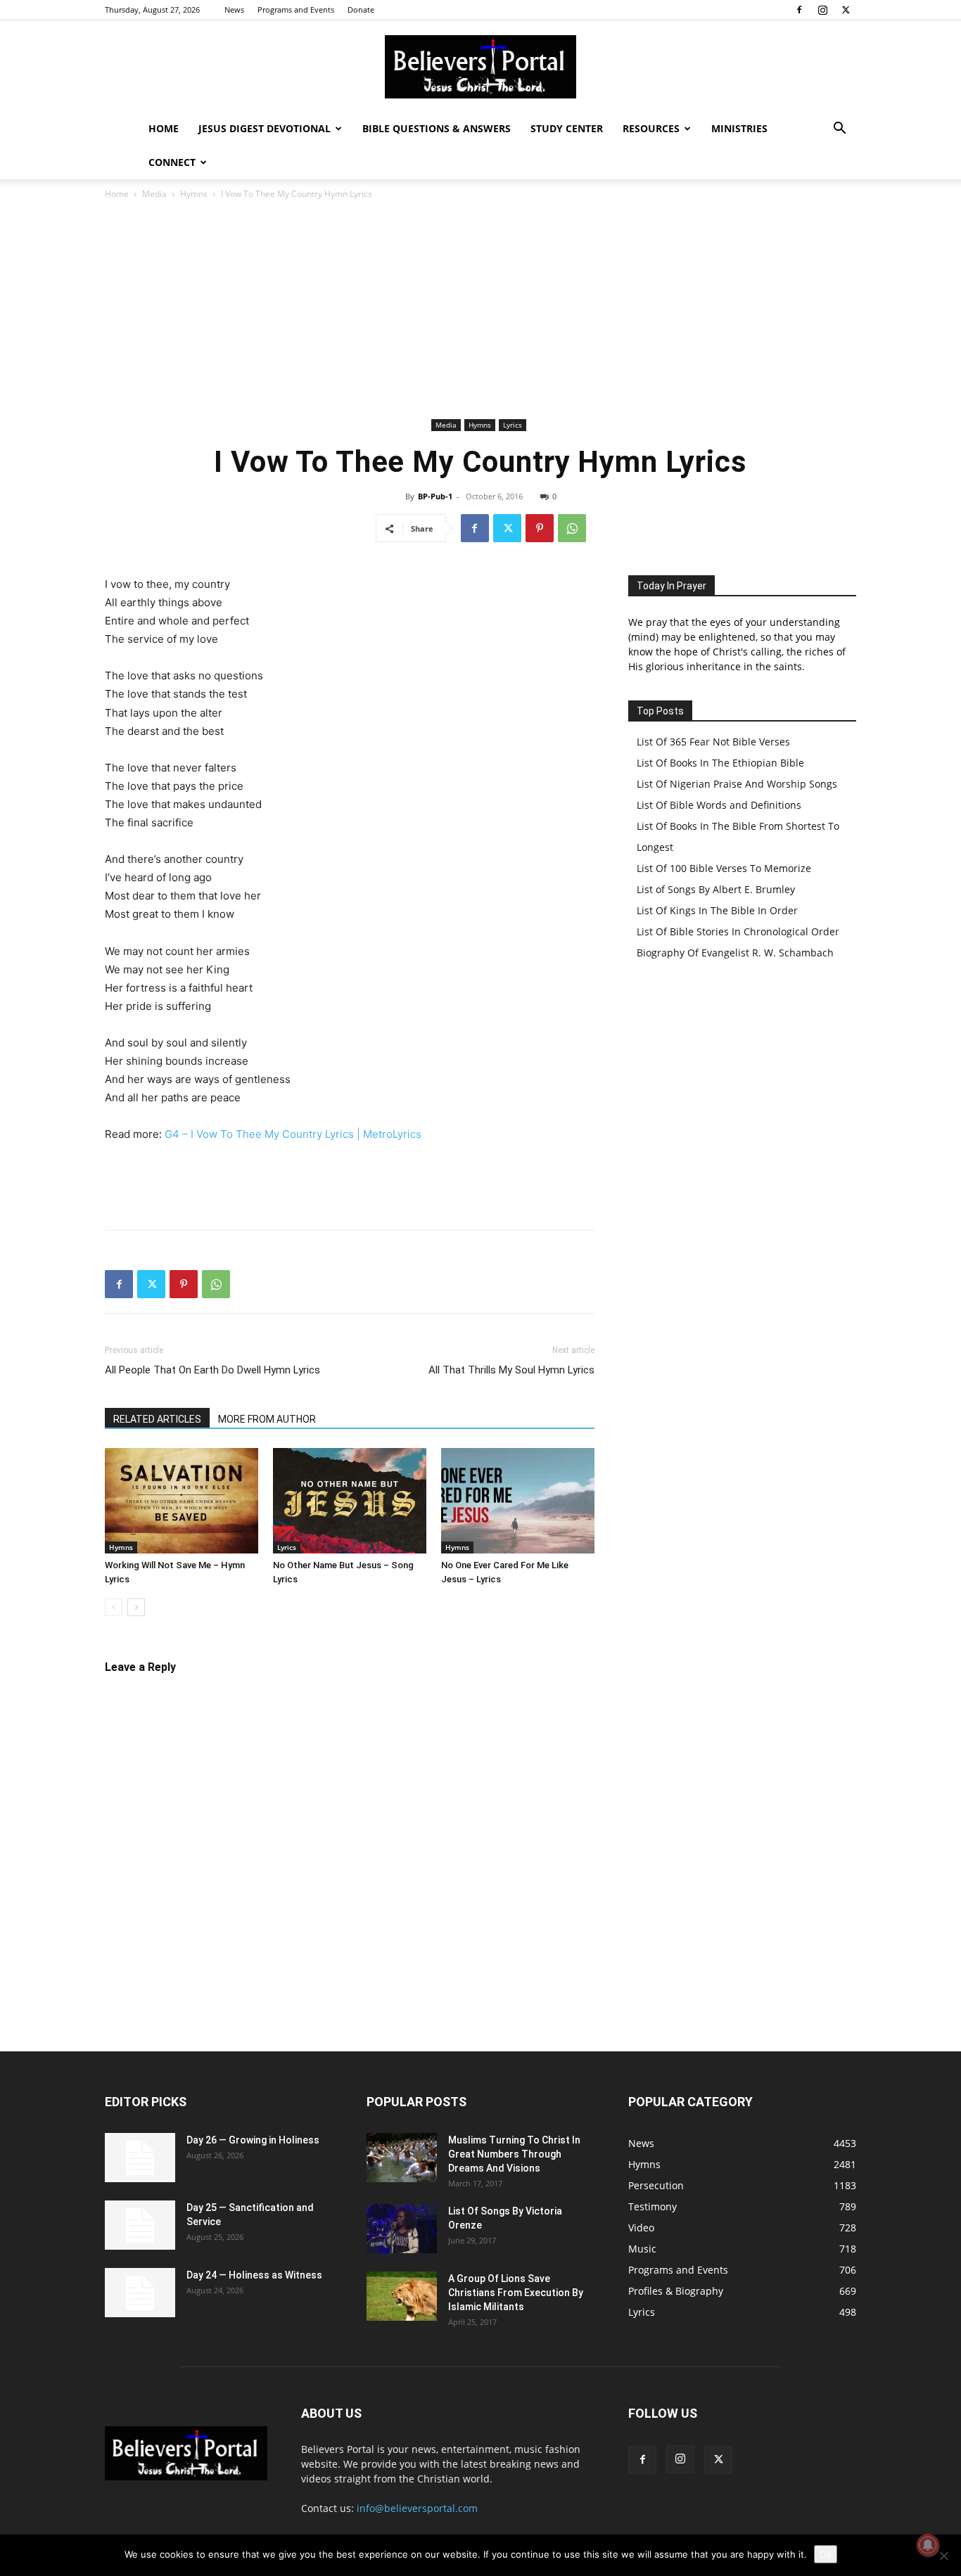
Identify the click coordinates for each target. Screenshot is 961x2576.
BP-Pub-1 (435, 496)
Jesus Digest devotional (265, 128)
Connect (172, 162)
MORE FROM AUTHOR (267, 1419)
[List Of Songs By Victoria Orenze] (402, 2229)
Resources (651, 128)
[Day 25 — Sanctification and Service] (140, 2225)
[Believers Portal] (480, 67)
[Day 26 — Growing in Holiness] (140, 2158)
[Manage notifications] (928, 2545)
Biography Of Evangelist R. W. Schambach (735, 953)
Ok (826, 2554)
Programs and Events (296, 9)
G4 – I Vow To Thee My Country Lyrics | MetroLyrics (293, 1134)
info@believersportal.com (417, 2508)
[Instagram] (822, 10)
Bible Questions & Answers (437, 128)
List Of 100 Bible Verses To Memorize (724, 868)
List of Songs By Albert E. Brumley (716, 889)
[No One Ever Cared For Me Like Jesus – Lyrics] (518, 1501)
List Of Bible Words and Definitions (719, 805)
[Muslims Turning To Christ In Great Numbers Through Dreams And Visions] (402, 2158)
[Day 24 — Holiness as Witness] (140, 2293)
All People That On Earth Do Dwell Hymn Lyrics (212, 1370)
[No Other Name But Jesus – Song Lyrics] (350, 1501)
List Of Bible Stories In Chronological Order (738, 931)
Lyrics (513, 425)
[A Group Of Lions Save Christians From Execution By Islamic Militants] (402, 2296)
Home (164, 128)
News (234, 9)
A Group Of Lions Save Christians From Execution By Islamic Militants (516, 2293)
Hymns (194, 194)
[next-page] (136, 1607)
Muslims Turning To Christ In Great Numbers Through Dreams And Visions (514, 2154)
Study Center (567, 128)
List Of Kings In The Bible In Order (717, 910)
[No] (943, 2556)
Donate (361, 9)
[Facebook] (799, 10)
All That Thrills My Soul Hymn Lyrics (511, 1370)
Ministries (739, 128)
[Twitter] (846, 10)
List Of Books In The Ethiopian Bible (720, 763)
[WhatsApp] (572, 528)
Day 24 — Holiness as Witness (254, 2275)
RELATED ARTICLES (157, 1419)
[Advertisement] (480, 309)
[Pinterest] (540, 528)
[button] (839, 130)
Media (154, 194)
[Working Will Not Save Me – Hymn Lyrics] (182, 1501)
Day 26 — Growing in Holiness (253, 2140)
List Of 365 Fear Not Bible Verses (713, 742)
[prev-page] (114, 1607)
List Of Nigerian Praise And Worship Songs (737, 784)
